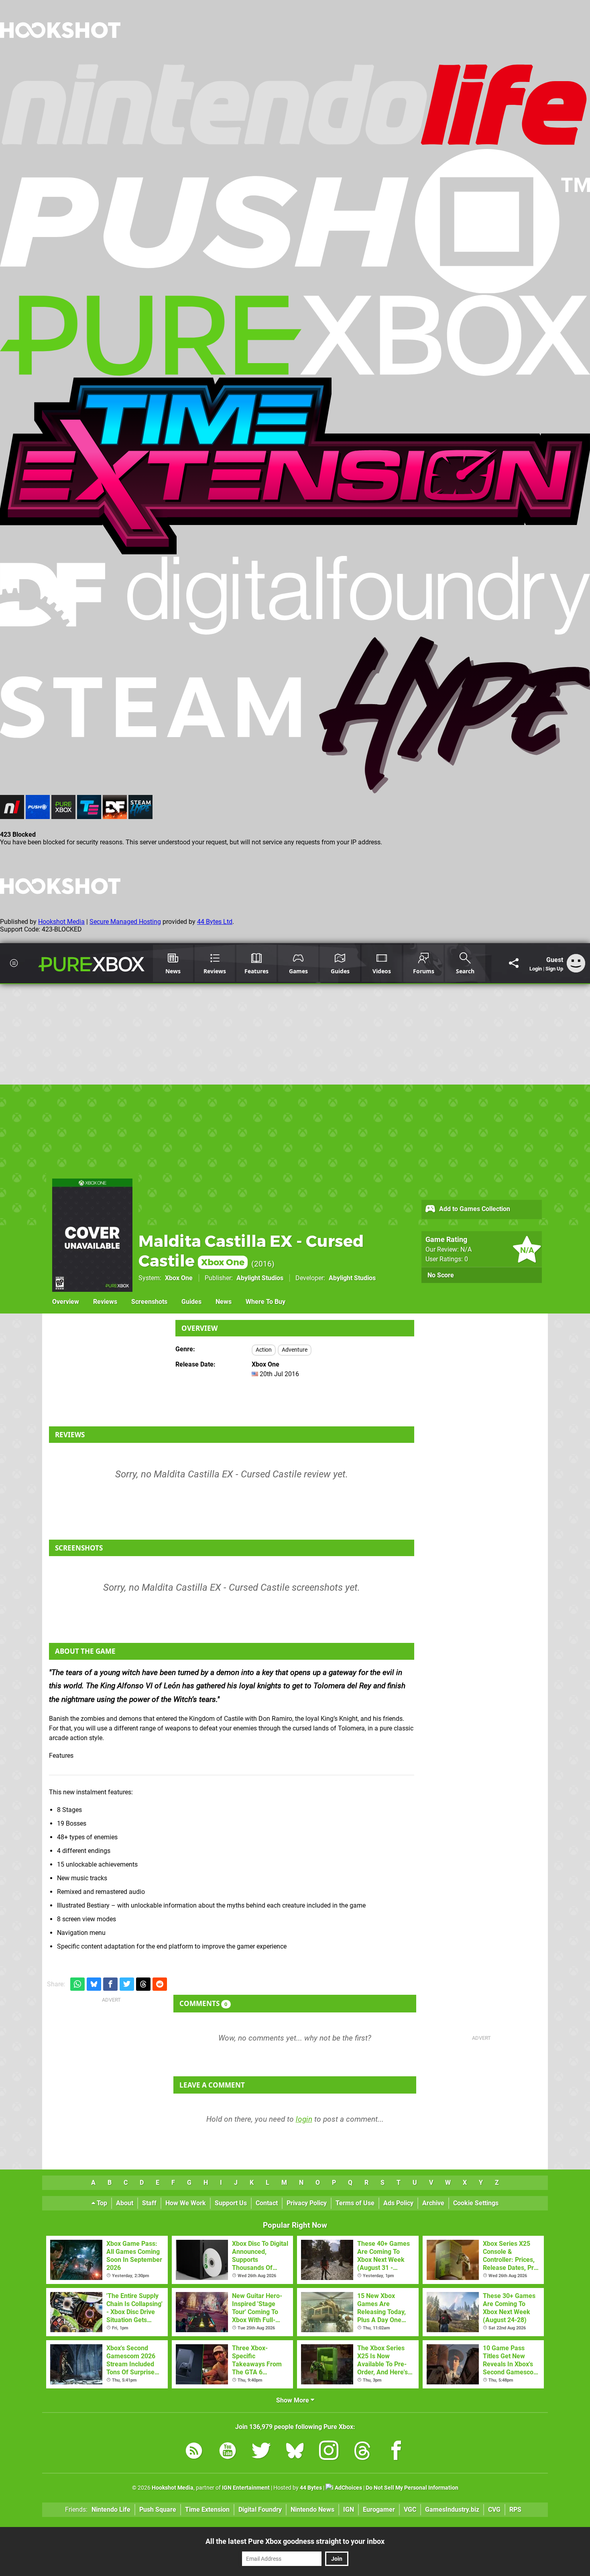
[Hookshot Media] (60, 58)
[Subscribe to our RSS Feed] (194, 2452)
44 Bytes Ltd (215, 922)
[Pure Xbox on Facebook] (396, 2452)
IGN (349, 2510)
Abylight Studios (260, 1278)
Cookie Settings (476, 2203)
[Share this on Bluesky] (94, 1984)
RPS (515, 2510)
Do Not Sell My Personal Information (412, 2488)
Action (264, 1350)
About (125, 2203)
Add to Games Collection (474, 1209)
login (304, 2119)
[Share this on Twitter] (127, 1984)
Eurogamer (379, 2510)
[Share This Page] (514, 963)
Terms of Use (355, 2203)
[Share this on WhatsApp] (77, 1984)
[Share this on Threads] (143, 1984)
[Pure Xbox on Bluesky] (295, 2452)
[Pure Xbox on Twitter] (261, 2452)
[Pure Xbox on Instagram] (329, 2452)
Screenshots (149, 1302)
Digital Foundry (260, 2510)
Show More (293, 2400)
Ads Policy (398, 2203)
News (224, 1302)
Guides (191, 1302)
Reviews (105, 1302)
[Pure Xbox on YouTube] (228, 2452)
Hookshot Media (61, 922)
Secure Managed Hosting (125, 922)
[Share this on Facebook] (110, 1984)
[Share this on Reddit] (160, 1984)
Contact (267, 2203)
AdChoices (348, 2488)
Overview (66, 1302)
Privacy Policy (307, 2203)
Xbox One (179, 1278)
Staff (149, 2203)
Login (536, 969)
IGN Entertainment (246, 2488)
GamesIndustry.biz (452, 2510)
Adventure (295, 1350)
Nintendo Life (111, 2510)
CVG (494, 2510)
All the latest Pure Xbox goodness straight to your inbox (295, 2541)
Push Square (158, 2510)
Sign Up (554, 969)
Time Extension (207, 2510)
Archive (433, 2203)
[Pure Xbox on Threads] (362, 2452)
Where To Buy (265, 1302)
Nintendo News (312, 2510)
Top (101, 2203)
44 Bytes (311, 2488)
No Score (441, 1275)
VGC (410, 2510)
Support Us (231, 2203)
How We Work (186, 2203)
